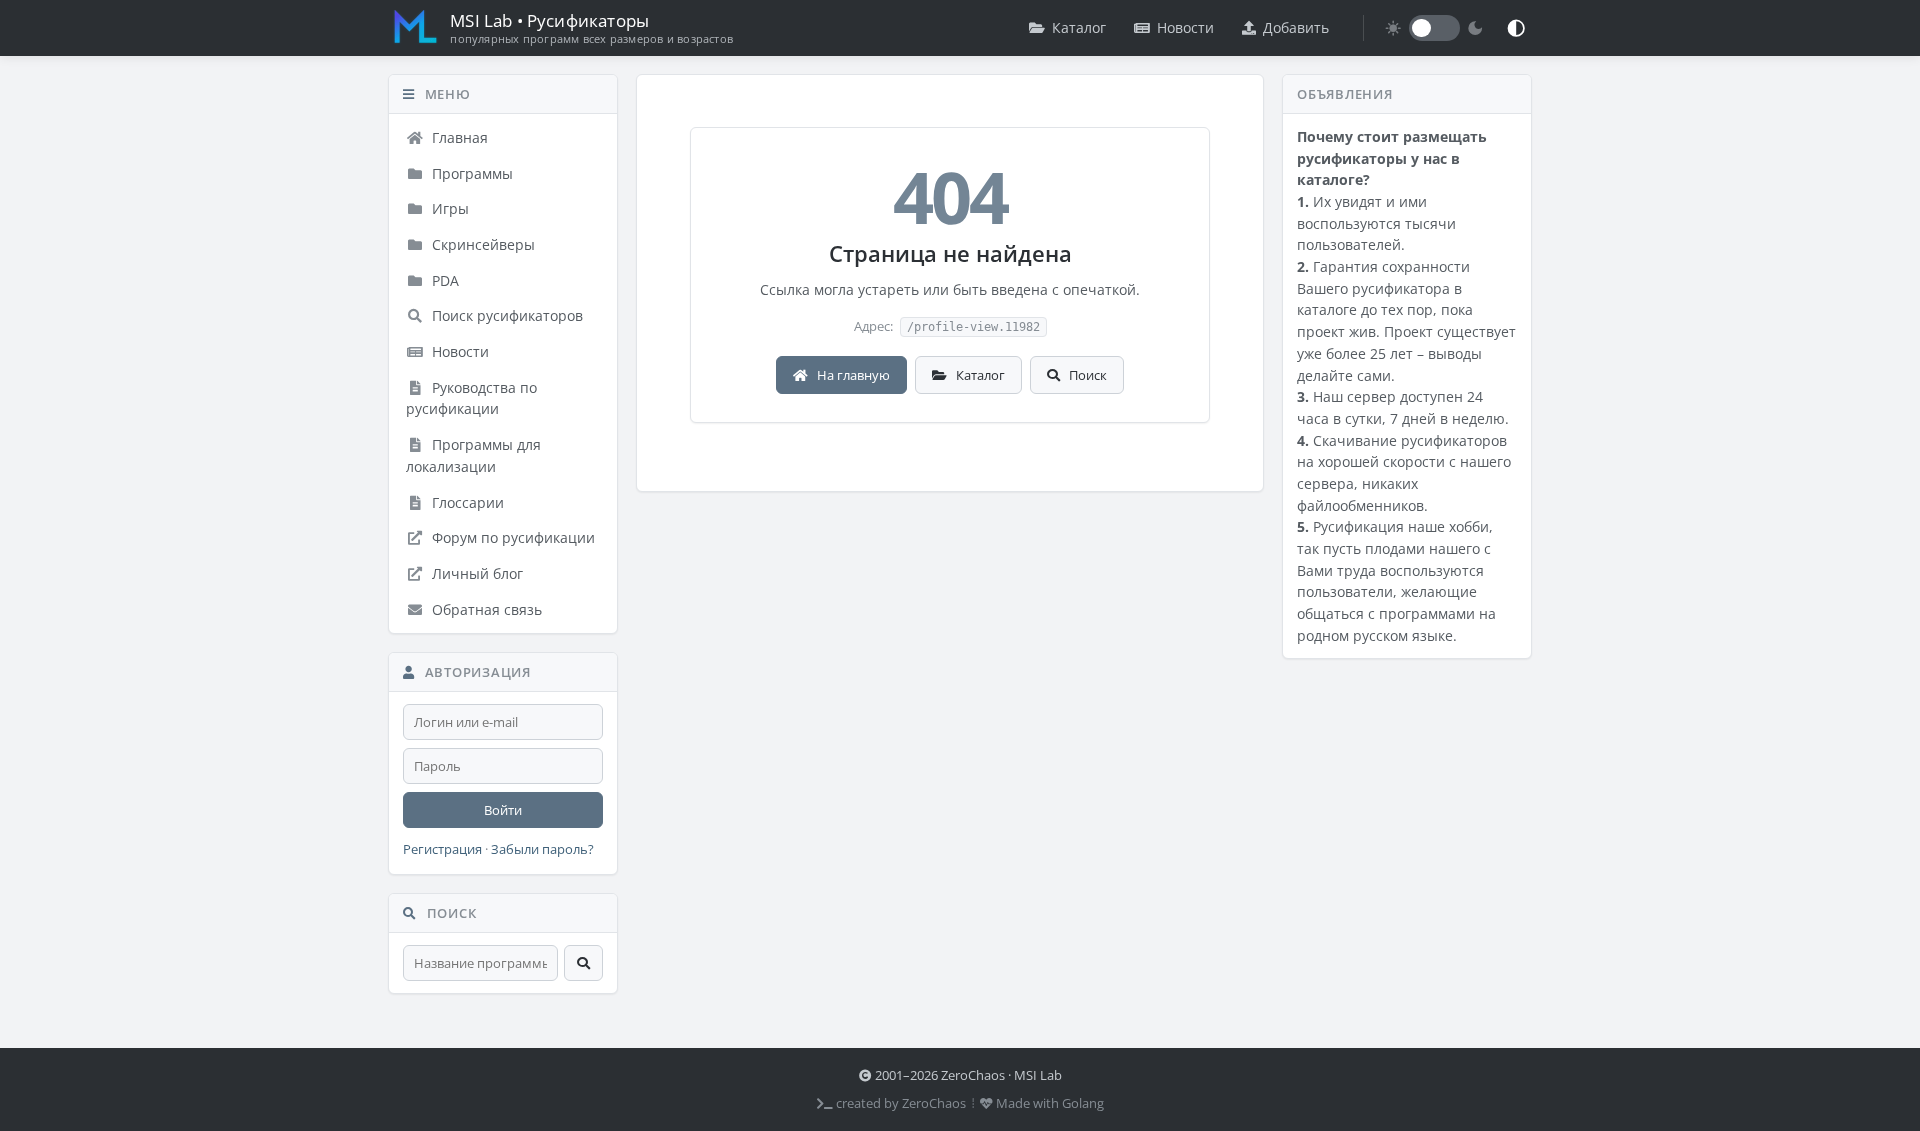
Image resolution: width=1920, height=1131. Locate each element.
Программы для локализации (473, 455)
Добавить (1296, 27)
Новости (1185, 27)
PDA (443, 280)
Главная (458, 137)
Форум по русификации (511, 537)
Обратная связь (485, 609)
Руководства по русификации (471, 398)
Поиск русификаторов (505, 315)
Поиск (1086, 375)
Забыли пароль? (542, 849)
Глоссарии (466, 502)
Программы (470, 173)
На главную (852, 375)
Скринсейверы (481, 244)
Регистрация (442, 849)
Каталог (1079, 27)
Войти (503, 810)
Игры (448, 208)
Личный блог (475, 573)
